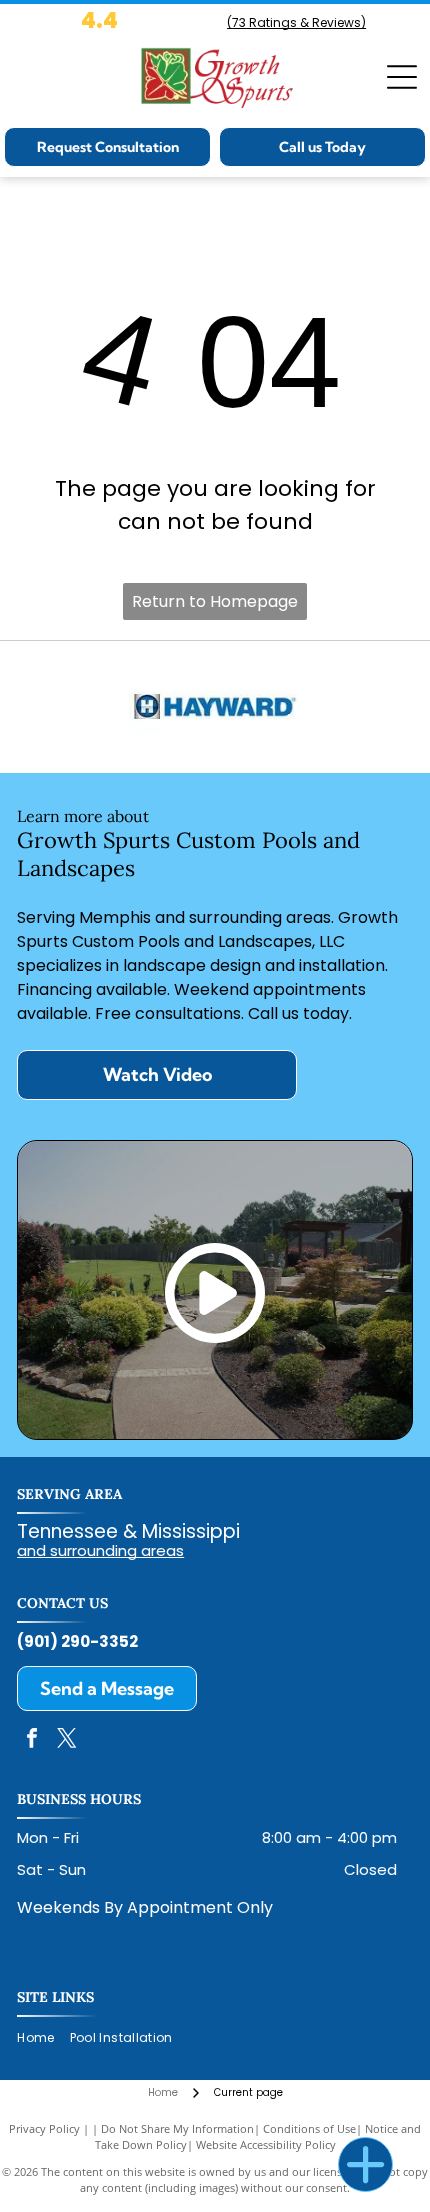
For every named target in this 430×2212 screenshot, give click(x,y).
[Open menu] (402, 77)
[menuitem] (43, 2038)
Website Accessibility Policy (266, 2144)
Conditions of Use (309, 2128)
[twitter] (67, 1740)
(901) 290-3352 (77, 1641)
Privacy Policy (44, 2128)
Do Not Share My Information (177, 2128)
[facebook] (32, 1740)
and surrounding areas (100, 1550)
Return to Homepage (215, 601)
